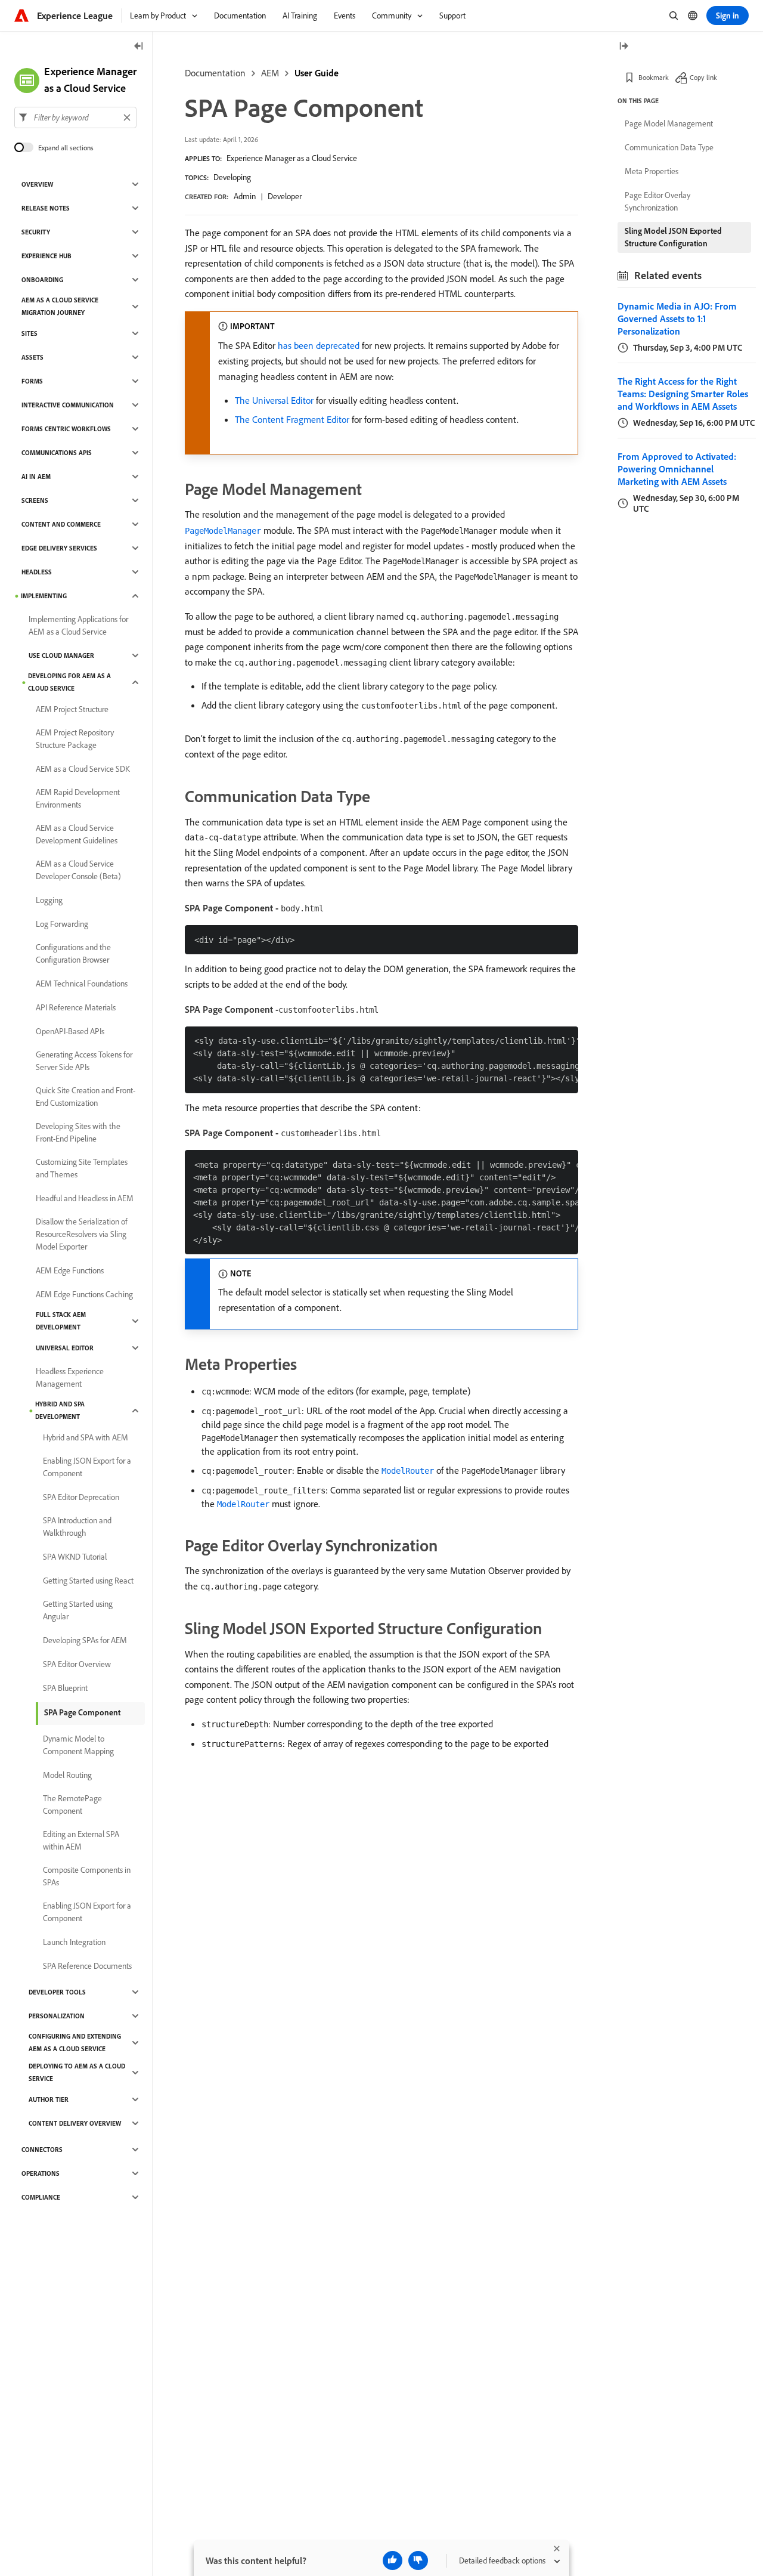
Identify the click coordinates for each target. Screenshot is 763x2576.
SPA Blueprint (65, 1688)
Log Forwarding (62, 924)
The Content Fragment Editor (292, 419)
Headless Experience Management (70, 1377)
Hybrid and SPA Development (60, 1410)
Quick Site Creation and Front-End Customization (86, 1097)
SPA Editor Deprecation (81, 1497)
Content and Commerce (61, 524)
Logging (49, 900)
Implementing (44, 596)
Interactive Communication (68, 405)
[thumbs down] (418, 2560)
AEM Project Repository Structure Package (75, 739)
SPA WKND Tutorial (75, 1557)
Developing (232, 177)
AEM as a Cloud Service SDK (83, 769)
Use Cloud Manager (61, 655)
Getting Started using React (88, 1581)
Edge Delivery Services (59, 548)
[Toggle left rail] (139, 47)
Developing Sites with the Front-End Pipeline (78, 1132)
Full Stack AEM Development (61, 1321)
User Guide (317, 73)
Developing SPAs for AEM (85, 1640)
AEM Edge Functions (70, 1270)
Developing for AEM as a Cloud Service (69, 682)
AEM (270, 73)
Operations (41, 2173)
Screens (35, 500)
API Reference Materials (76, 1007)
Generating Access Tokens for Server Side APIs (84, 1061)
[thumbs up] (393, 2560)
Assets (32, 357)
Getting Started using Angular (78, 1610)
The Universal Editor (274, 400)
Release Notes (46, 208)
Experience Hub (46, 256)
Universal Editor (65, 1348)
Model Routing (67, 1775)
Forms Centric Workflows (66, 429)
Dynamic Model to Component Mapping (78, 1745)
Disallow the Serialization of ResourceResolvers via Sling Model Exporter (82, 1234)
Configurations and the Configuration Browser (73, 953)
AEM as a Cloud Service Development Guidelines (77, 834)
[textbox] (75, 117)
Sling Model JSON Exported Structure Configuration (673, 237)
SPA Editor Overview (77, 1664)
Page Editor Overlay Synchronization (657, 201)
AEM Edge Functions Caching (84, 1294)
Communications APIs (57, 453)
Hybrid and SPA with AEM (86, 1437)
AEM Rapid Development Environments (78, 798)
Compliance (41, 2197)
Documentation (215, 73)
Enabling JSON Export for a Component (87, 1467)
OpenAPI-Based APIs (70, 1031)
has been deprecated (319, 345)
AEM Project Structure (72, 709)
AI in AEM (36, 477)
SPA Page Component (82, 1712)
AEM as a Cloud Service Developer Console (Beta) (78, 870)
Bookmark (654, 77)
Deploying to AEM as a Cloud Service (77, 2072)
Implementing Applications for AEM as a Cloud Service (78, 625)
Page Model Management (669, 123)
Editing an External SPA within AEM (81, 1840)
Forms (32, 381)
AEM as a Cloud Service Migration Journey (60, 306)
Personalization (57, 2016)
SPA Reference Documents (87, 1966)
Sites (30, 333)
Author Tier (49, 2099)
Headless (37, 572)
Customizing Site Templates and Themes (82, 1168)
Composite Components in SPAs (87, 1876)
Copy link (703, 77)
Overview (37, 184)
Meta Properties (652, 171)
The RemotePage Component (72, 1805)
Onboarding (42, 280)
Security (36, 232)
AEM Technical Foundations (82, 984)
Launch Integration (74, 1942)
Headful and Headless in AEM (85, 1198)
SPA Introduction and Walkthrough (77, 1527)
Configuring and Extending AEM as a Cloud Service (75, 2042)
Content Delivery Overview (75, 2123)
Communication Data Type (669, 147)
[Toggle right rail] (624, 47)
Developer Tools (57, 1992)
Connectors (42, 2150)
